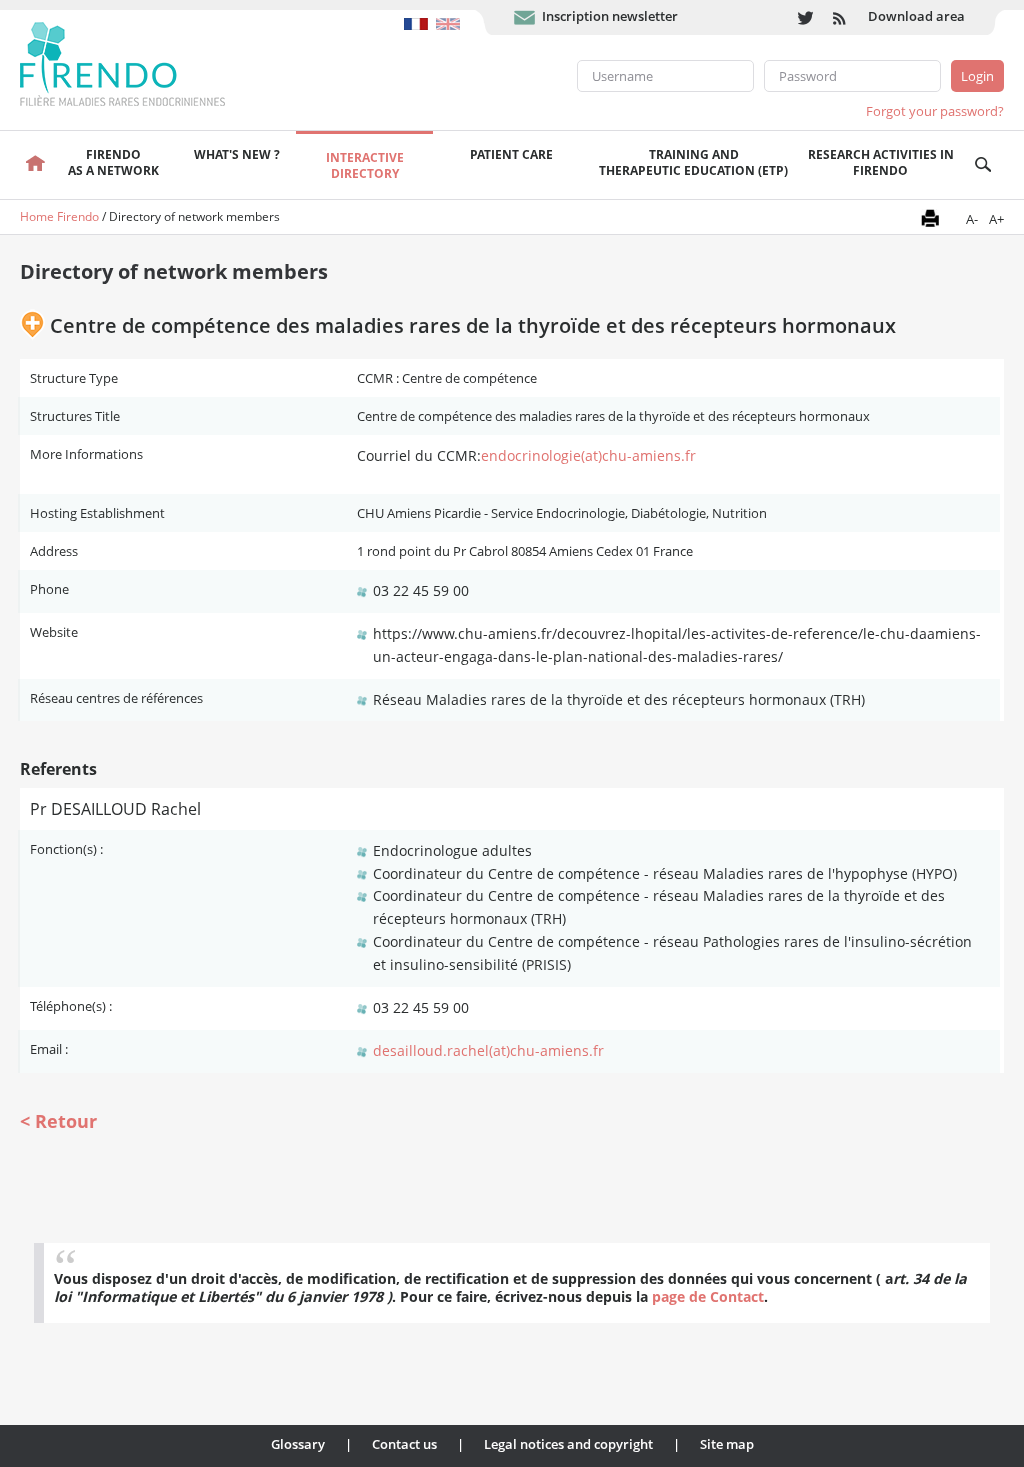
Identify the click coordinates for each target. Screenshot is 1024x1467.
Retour (66, 1121)
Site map (727, 1444)
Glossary (298, 1444)
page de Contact (708, 1296)
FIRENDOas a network (113, 162)
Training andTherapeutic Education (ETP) (693, 162)
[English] (450, 14)
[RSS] (840, 17)
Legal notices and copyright (568, 1444)
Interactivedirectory (365, 165)
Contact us (404, 1444)
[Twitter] (805, 17)
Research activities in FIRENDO (881, 162)
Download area (916, 16)
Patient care (511, 154)
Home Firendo (59, 216)
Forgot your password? (935, 111)
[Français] (420, 14)
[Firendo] (141, 62)
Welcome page (34, 165)
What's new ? (237, 154)
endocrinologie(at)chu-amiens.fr (588, 455)
